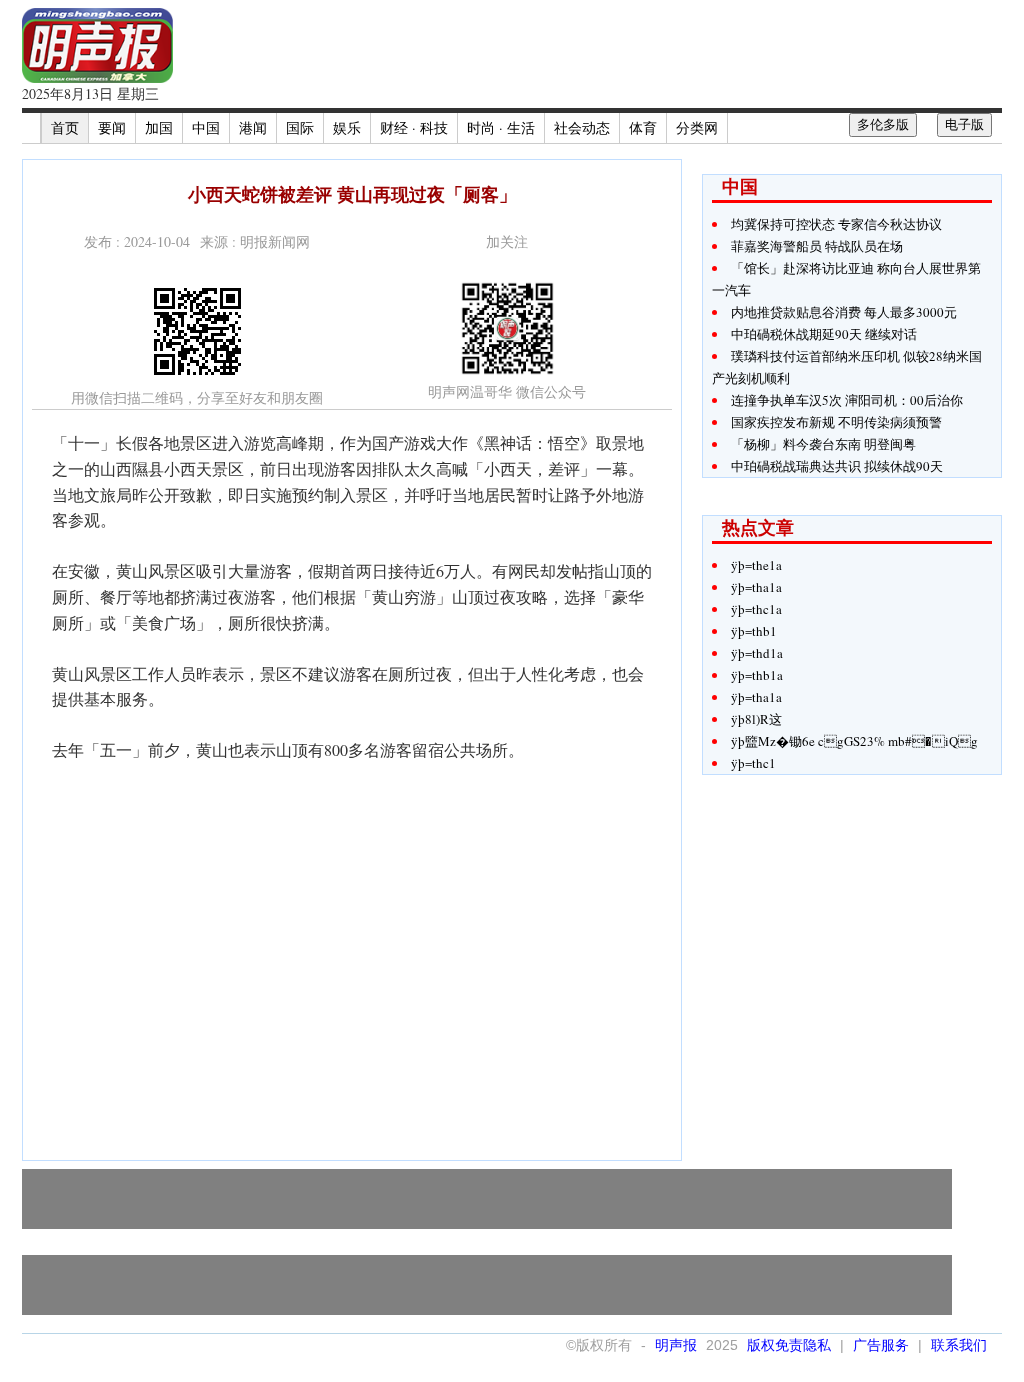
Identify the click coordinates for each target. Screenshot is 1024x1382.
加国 (159, 127)
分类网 (697, 127)
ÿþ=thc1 (753, 763)
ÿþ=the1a (756, 565)
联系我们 (959, 1345)
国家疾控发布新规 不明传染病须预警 (836, 422)
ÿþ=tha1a (756, 587)
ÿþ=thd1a (757, 653)
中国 (206, 127)
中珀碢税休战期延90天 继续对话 (824, 334)
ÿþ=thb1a (757, 675)
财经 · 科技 (414, 127)
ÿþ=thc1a (756, 609)
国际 (300, 127)
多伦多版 (883, 124)
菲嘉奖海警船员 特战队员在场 (817, 246)
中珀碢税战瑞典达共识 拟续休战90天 (837, 466)
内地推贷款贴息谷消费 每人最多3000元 (844, 312)
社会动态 (582, 127)
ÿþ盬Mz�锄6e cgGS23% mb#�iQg (854, 741)
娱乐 (347, 127)
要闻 (112, 127)
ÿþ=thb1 (754, 631)
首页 (65, 127)
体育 (643, 127)
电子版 (964, 124)
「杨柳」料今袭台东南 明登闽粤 (823, 444)
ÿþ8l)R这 (756, 719)
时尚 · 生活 (501, 127)
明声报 (676, 1345)
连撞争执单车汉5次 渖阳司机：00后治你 (847, 400)
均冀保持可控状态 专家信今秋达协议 (836, 224)
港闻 (253, 127)
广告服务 (881, 1345)
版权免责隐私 (789, 1345)
